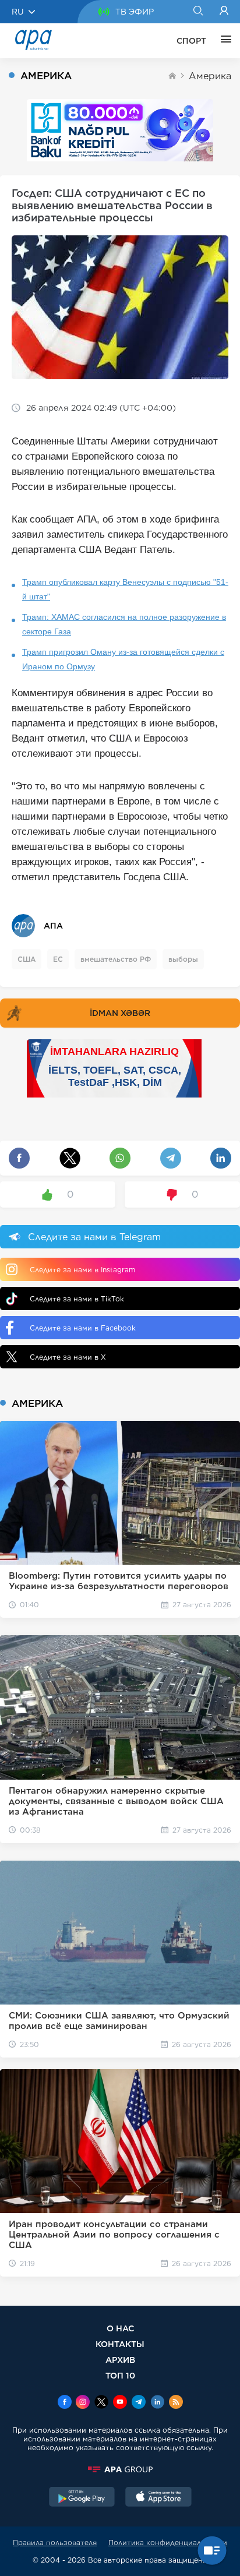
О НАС (120, 2328)
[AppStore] (158, 2498)
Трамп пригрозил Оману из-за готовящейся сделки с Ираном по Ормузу (123, 659)
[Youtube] (120, 2403)
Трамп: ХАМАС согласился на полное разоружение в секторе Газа (124, 624)
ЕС (58, 959)
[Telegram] (139, 2403)
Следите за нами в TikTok (77, 1299)
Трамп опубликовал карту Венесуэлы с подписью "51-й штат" (125, 589)
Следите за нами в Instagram (82, 1270)
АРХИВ (120, 2360)
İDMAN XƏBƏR (120, 1013)
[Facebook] (65, 2403)
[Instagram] (83, 2403)
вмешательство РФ (116, 959)
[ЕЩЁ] (223, 41)
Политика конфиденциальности (168, 2543)
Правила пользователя (55, 2543)
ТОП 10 (120, 2375)
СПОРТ (191, 41)
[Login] (224, 12)
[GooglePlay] (82, 2498)
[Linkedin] (157, 2403)
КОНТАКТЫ (120, 2344)
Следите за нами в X (68, 1357)
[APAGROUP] (120, 2469)
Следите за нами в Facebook (83, 1328)
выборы (183, 959)
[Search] (198, 12)
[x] (101, 2403)
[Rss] (176, 2403)
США (27, 959)
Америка (210, 76)
